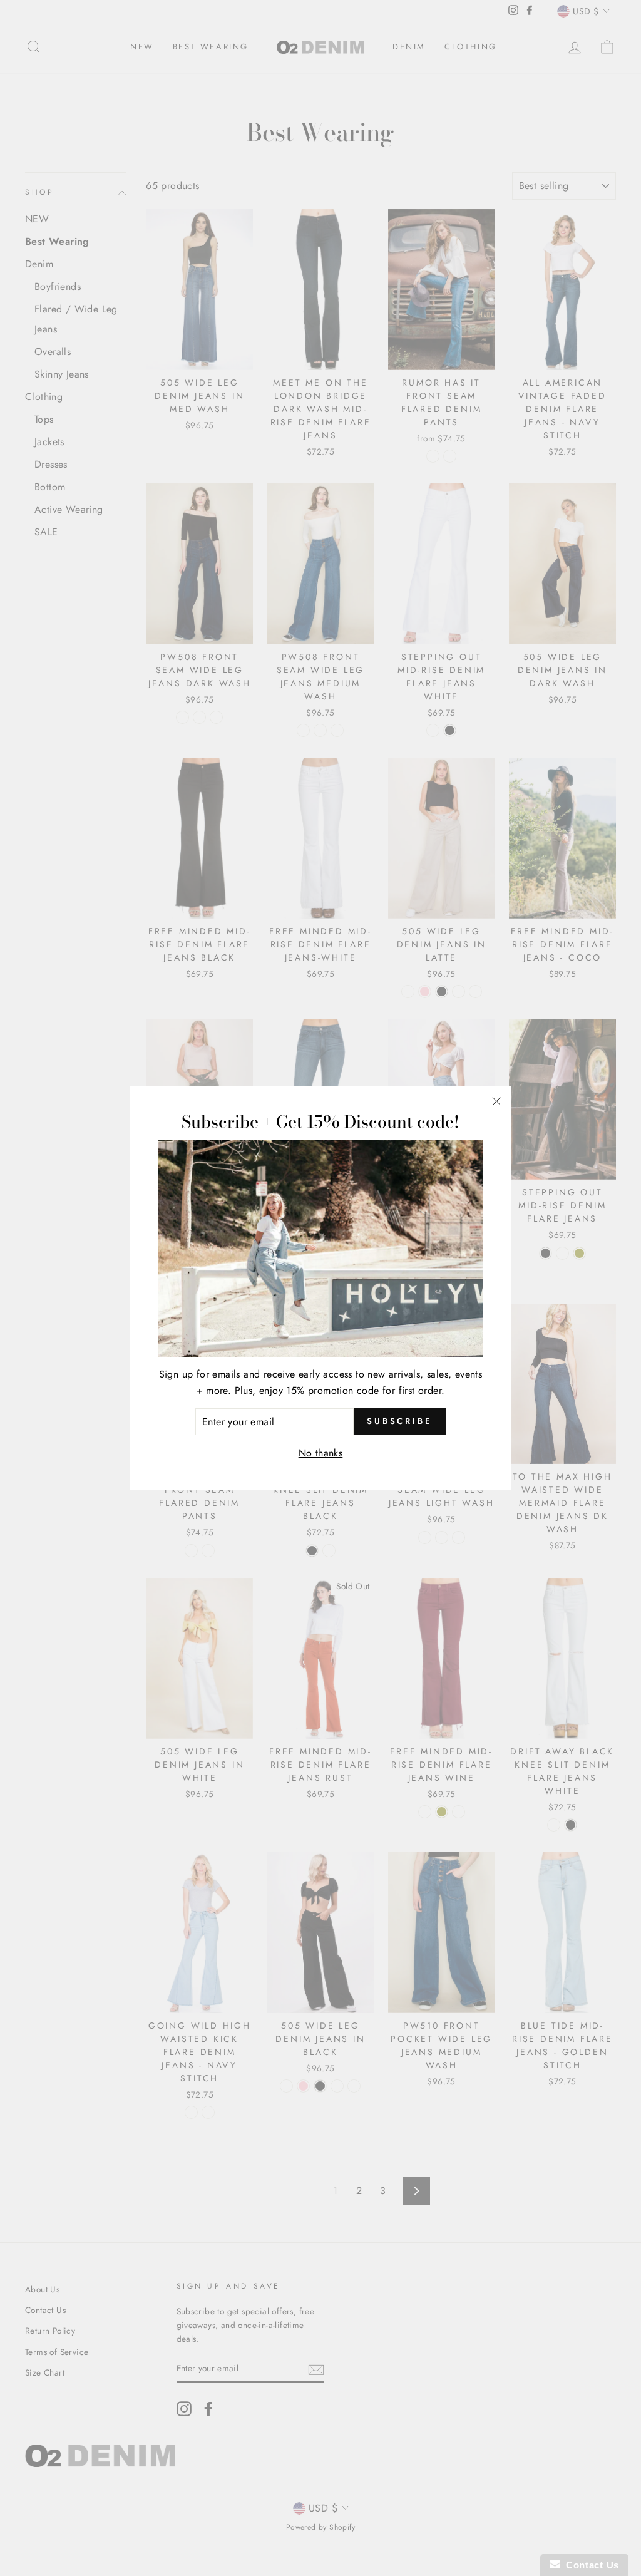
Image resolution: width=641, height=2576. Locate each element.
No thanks (321, 1453)
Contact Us (590, 2565)
